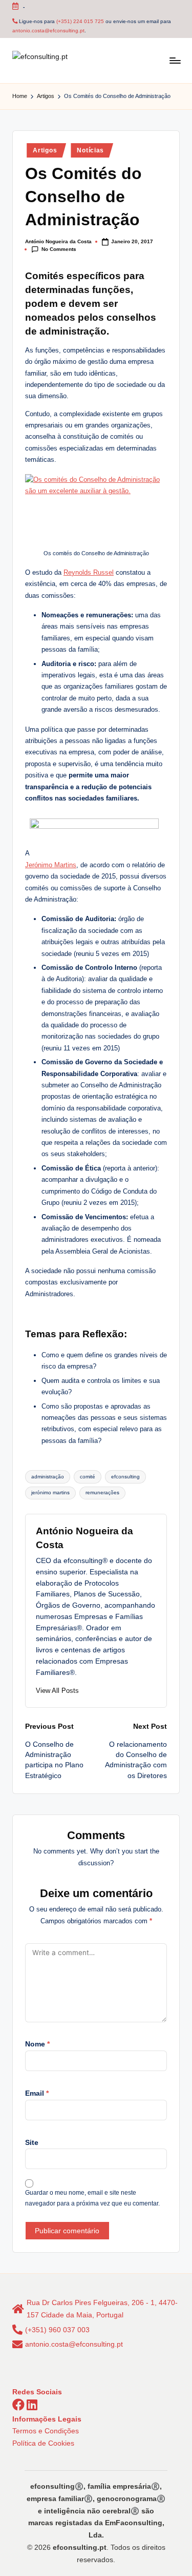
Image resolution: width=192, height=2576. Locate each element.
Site (32, 2143)
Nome (37, 2044)
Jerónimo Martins (51, 865)
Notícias (90, 150)
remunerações (102, 1492)
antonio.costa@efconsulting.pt (48, 31)
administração (48, 1477)
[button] (57, 1691)
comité (88, 1477)
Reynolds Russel (89, 572)
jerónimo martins (50, 1492)
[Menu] (175, 60)
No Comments (59, 249)
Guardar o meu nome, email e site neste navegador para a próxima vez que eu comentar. (92, 2198)
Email (37, 2093)
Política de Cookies (43, 2443)
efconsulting (125, 1477)
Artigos (45, 150)
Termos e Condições (46, 2431)
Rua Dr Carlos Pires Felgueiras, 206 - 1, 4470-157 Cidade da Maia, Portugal (102, 2309)
